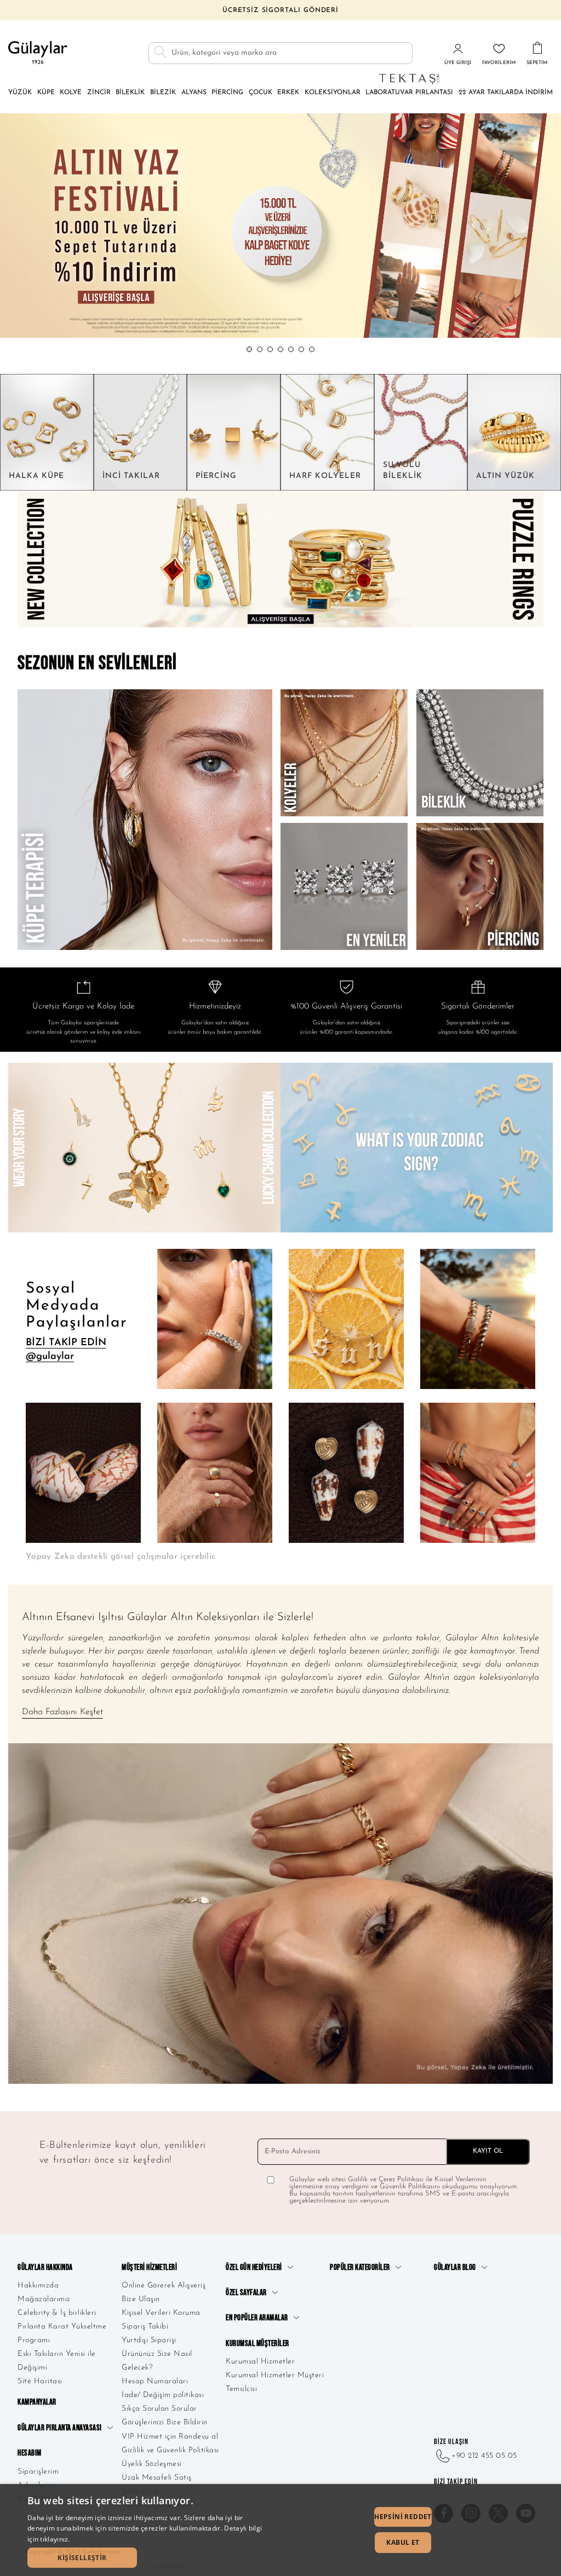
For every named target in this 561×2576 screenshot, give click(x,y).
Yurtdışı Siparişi (149, 2340)
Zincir (99, 93)
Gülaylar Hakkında (45, 2267)
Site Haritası (40, 2381)
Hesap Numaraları (155, 2381)
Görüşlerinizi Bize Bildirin (165, 2422)
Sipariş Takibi (145, 2327)
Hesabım (30, 2453)
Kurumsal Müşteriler (257, 2344)
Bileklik (130, 93)
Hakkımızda (38, 2286)
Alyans (194, 93)
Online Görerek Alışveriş (164, 2286)
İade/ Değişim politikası (163, 2395)
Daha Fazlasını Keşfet (62, 1712)
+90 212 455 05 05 (484, 2456)
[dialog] (280, 2530)
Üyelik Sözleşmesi (152, 2464)
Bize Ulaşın (141, 2299)
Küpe (46, 93)
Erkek (288, 93)
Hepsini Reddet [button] (403, 2517)
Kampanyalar (37, 2402)
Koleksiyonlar (333, 93)
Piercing (227, 93)
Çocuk (261, 93)
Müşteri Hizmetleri (149, 2267)
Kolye (71, 93)
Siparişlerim (38, 2472)
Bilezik (163, 93)
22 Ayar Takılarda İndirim (506, 93)
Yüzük (20, 93)
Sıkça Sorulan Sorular (159, 2409)
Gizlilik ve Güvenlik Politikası (170, 2450)
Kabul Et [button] (403, 2542)
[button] (249, 349)
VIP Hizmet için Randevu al (170, 2437)
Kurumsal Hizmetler (260, 2362)
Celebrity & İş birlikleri (57, 2313)
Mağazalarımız (44, 2299)
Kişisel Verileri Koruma (161, 2313)
